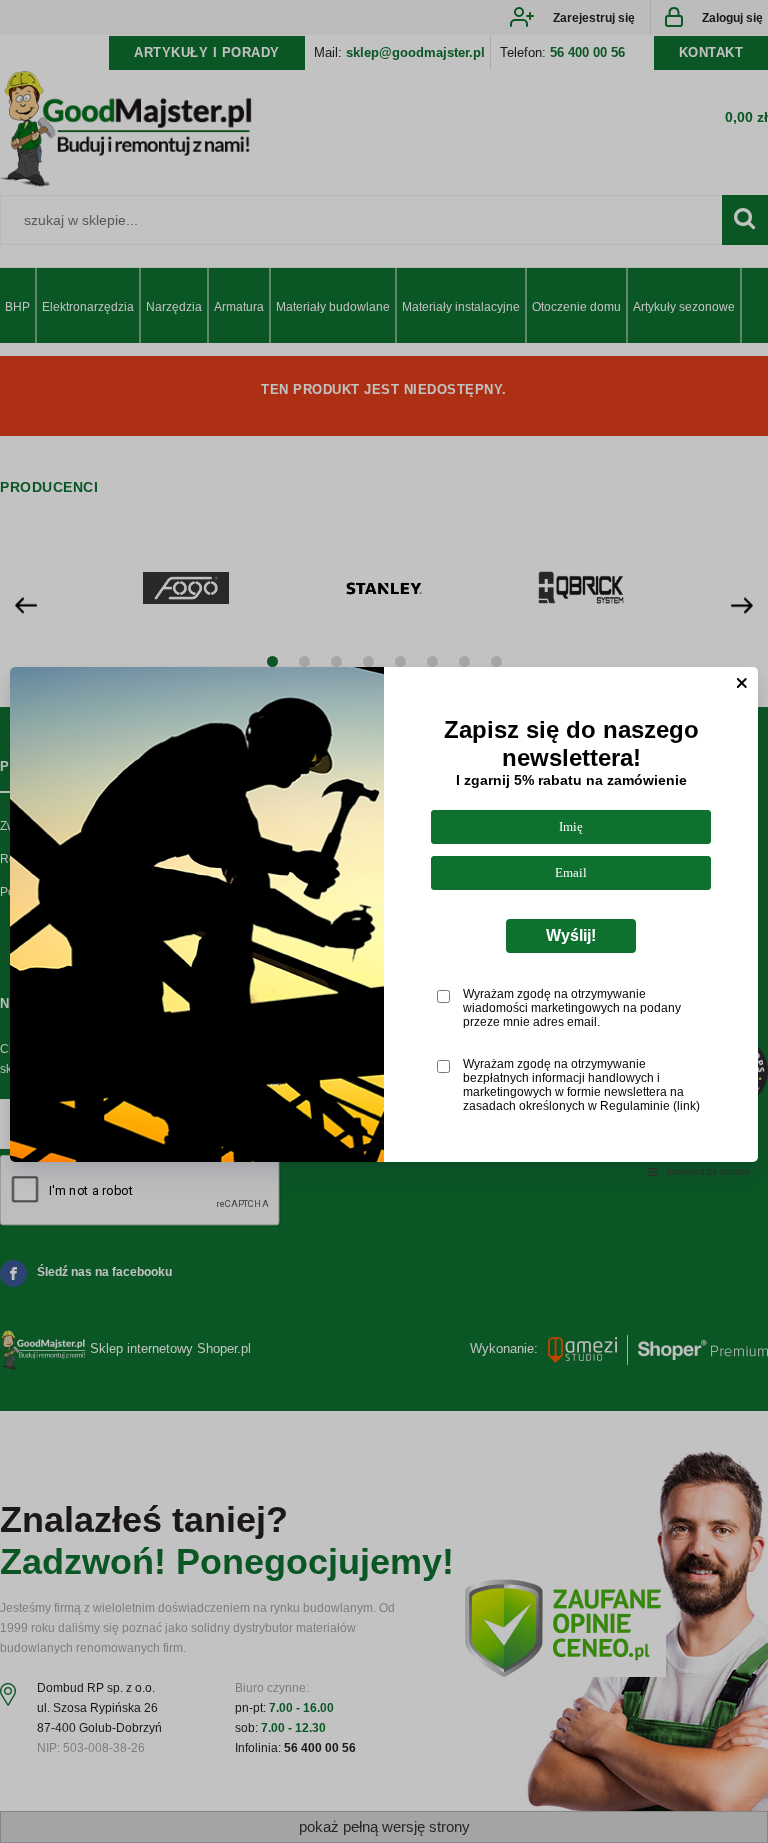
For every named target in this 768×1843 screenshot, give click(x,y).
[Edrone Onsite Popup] (384, 921)
